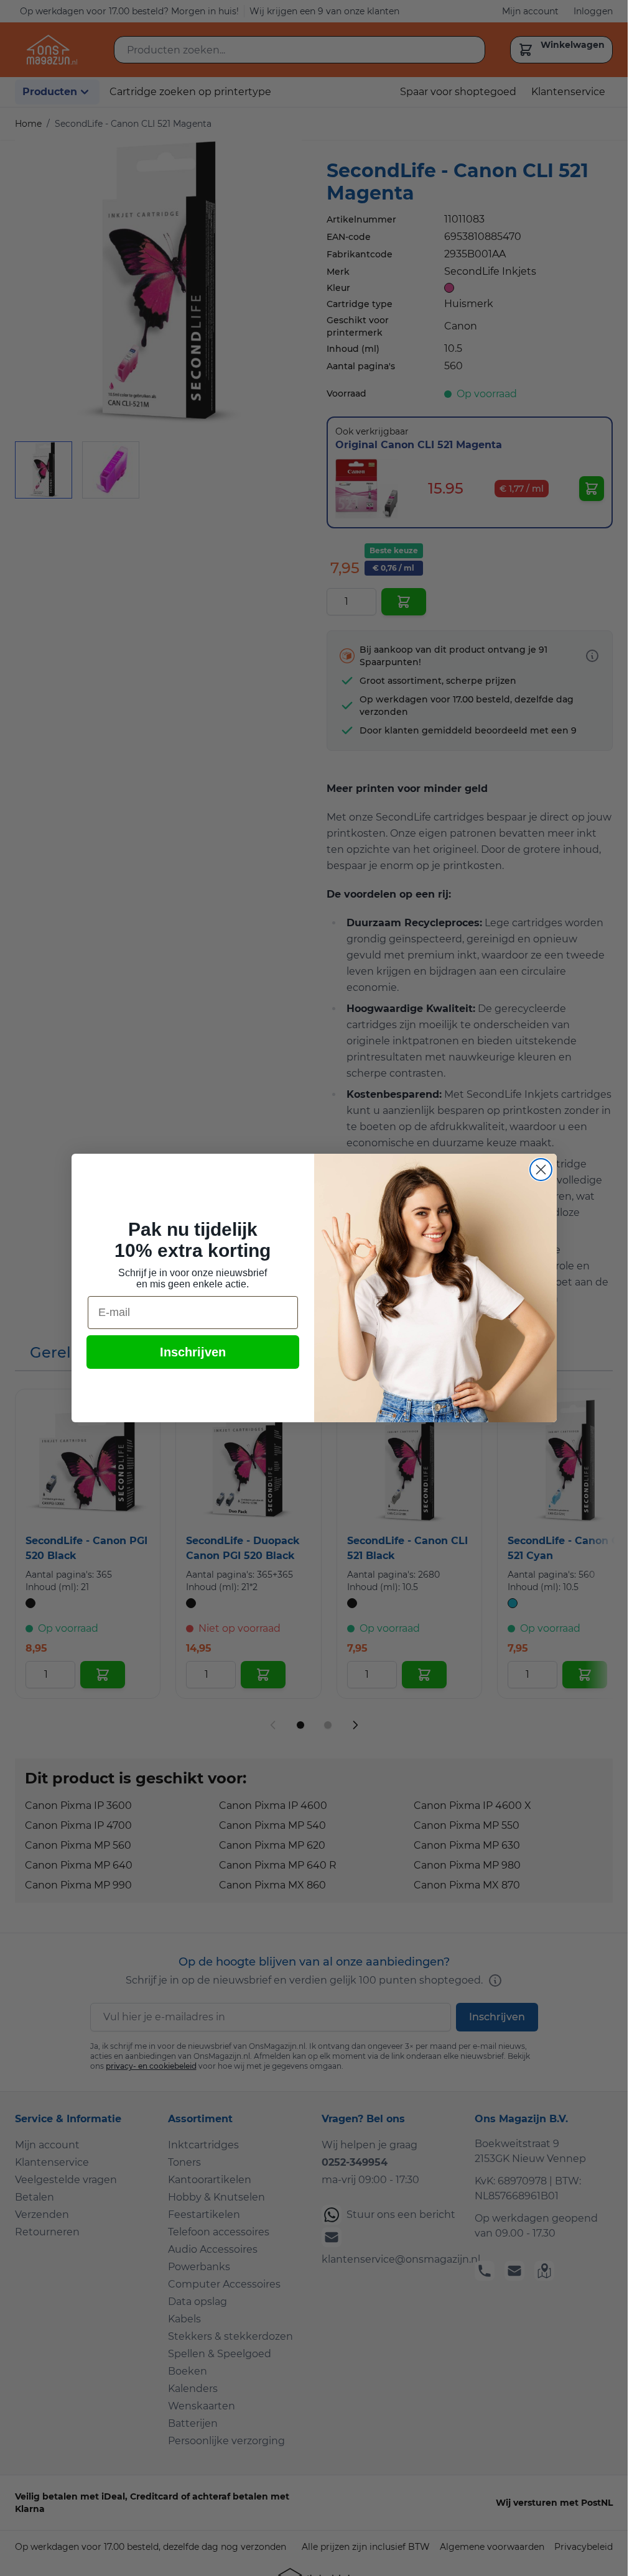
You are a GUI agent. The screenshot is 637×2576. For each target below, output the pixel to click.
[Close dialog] (541, 1170)
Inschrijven (193, 1352)
